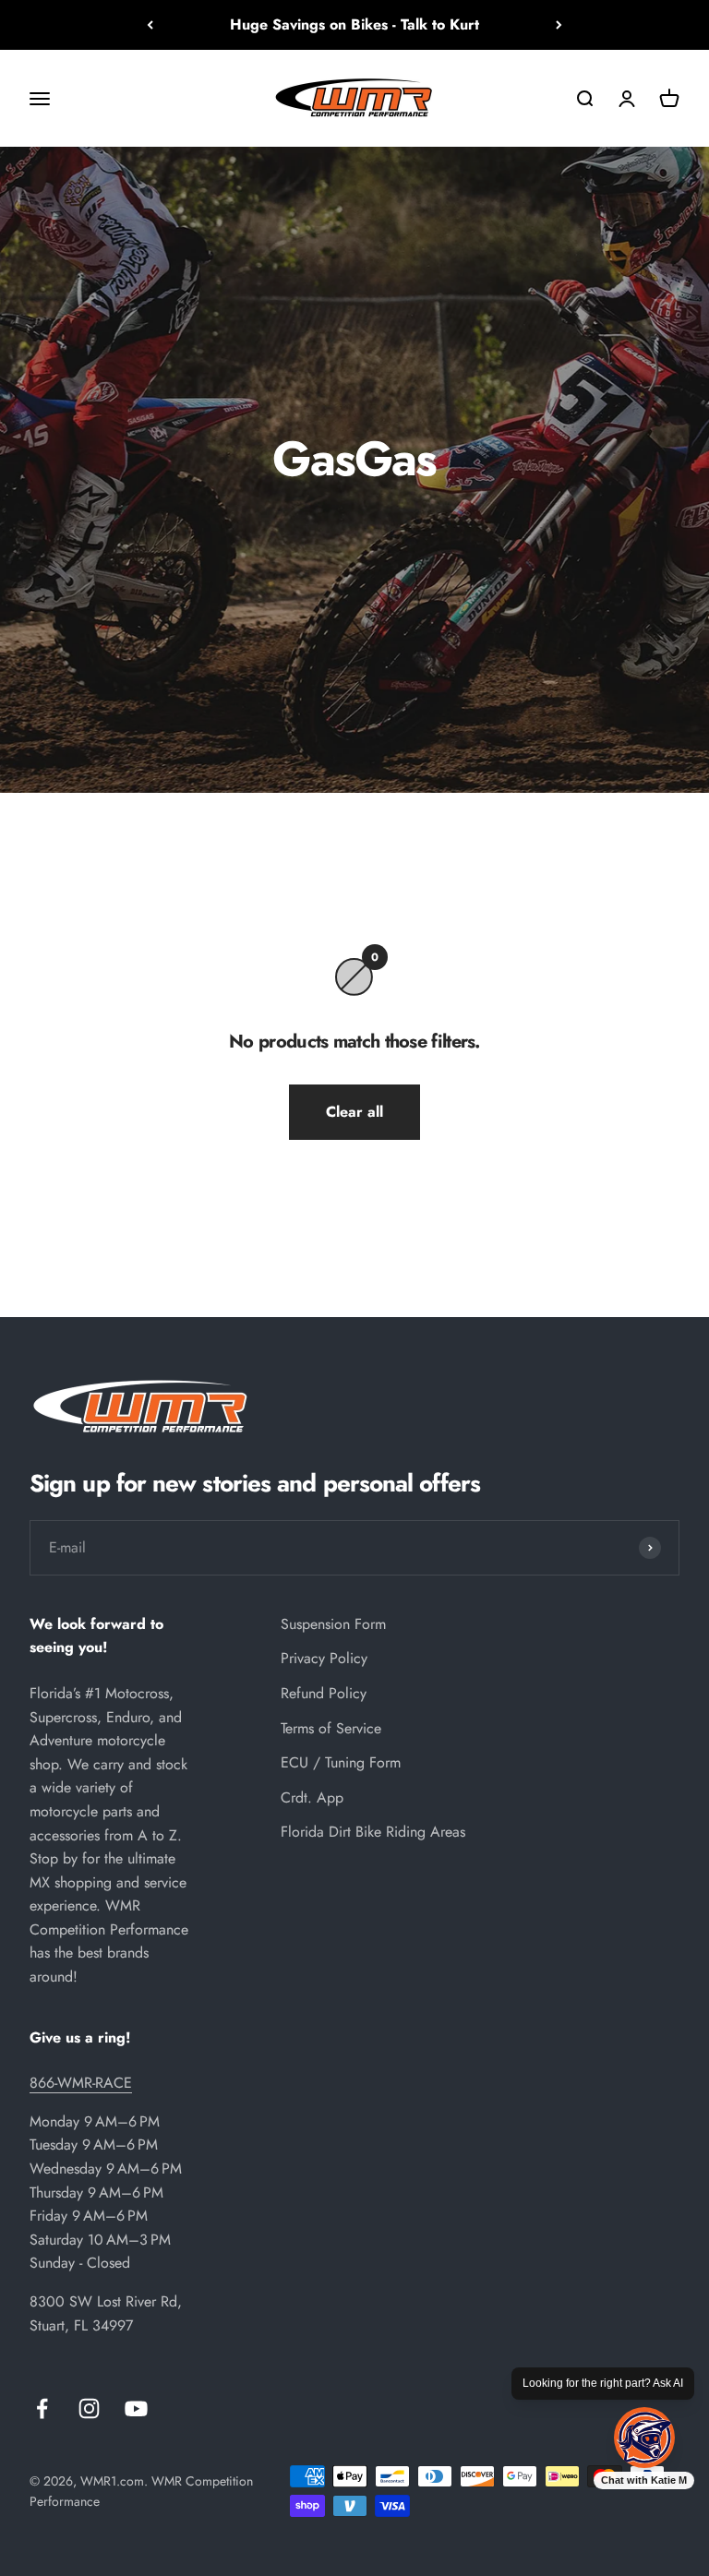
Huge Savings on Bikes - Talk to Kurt (354, 24)
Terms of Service (331, 1728)
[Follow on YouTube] (136, 2408)
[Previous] (150, 25)
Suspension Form (333, 1624)
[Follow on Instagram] (89, 2408)
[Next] (559, 25)
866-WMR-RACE (81, 2083)
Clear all (354, 1112)
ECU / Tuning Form (341, 1762)
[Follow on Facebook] (42, 2408)
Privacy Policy (324, 1658)
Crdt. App (312, 1797)
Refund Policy (324, 1693)
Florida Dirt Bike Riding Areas (373, 1832)
